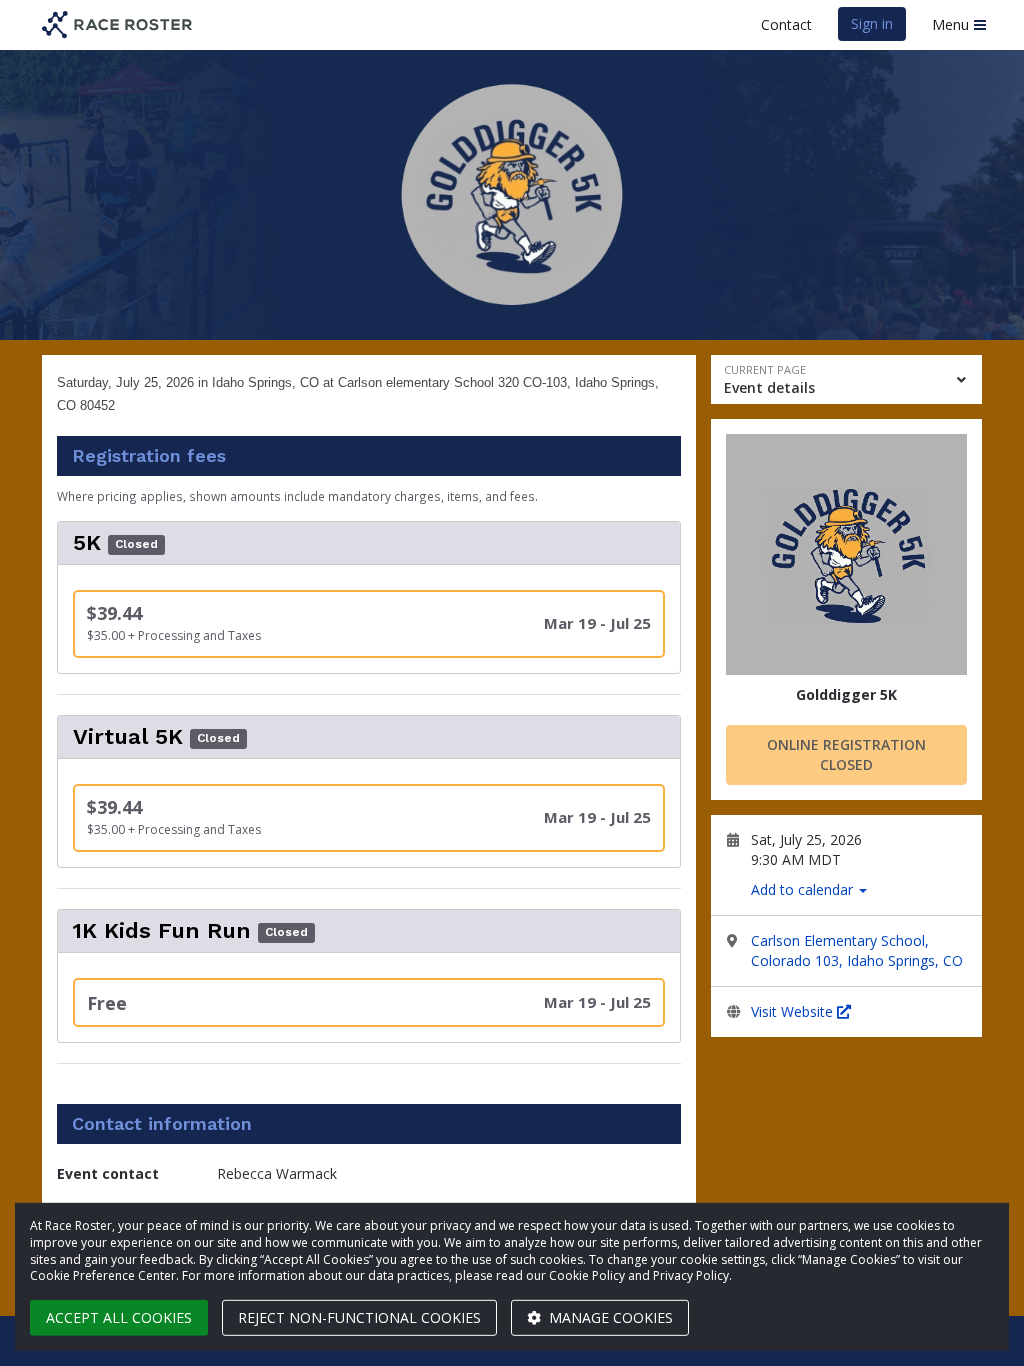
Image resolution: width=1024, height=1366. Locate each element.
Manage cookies (609, 1317)
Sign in (872, 23)
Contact (786, 24)
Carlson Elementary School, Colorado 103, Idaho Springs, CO (857, 950)
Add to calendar (804, 889)
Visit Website (794, 1011)
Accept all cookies (119, 1317)
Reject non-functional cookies (359, 1317)
